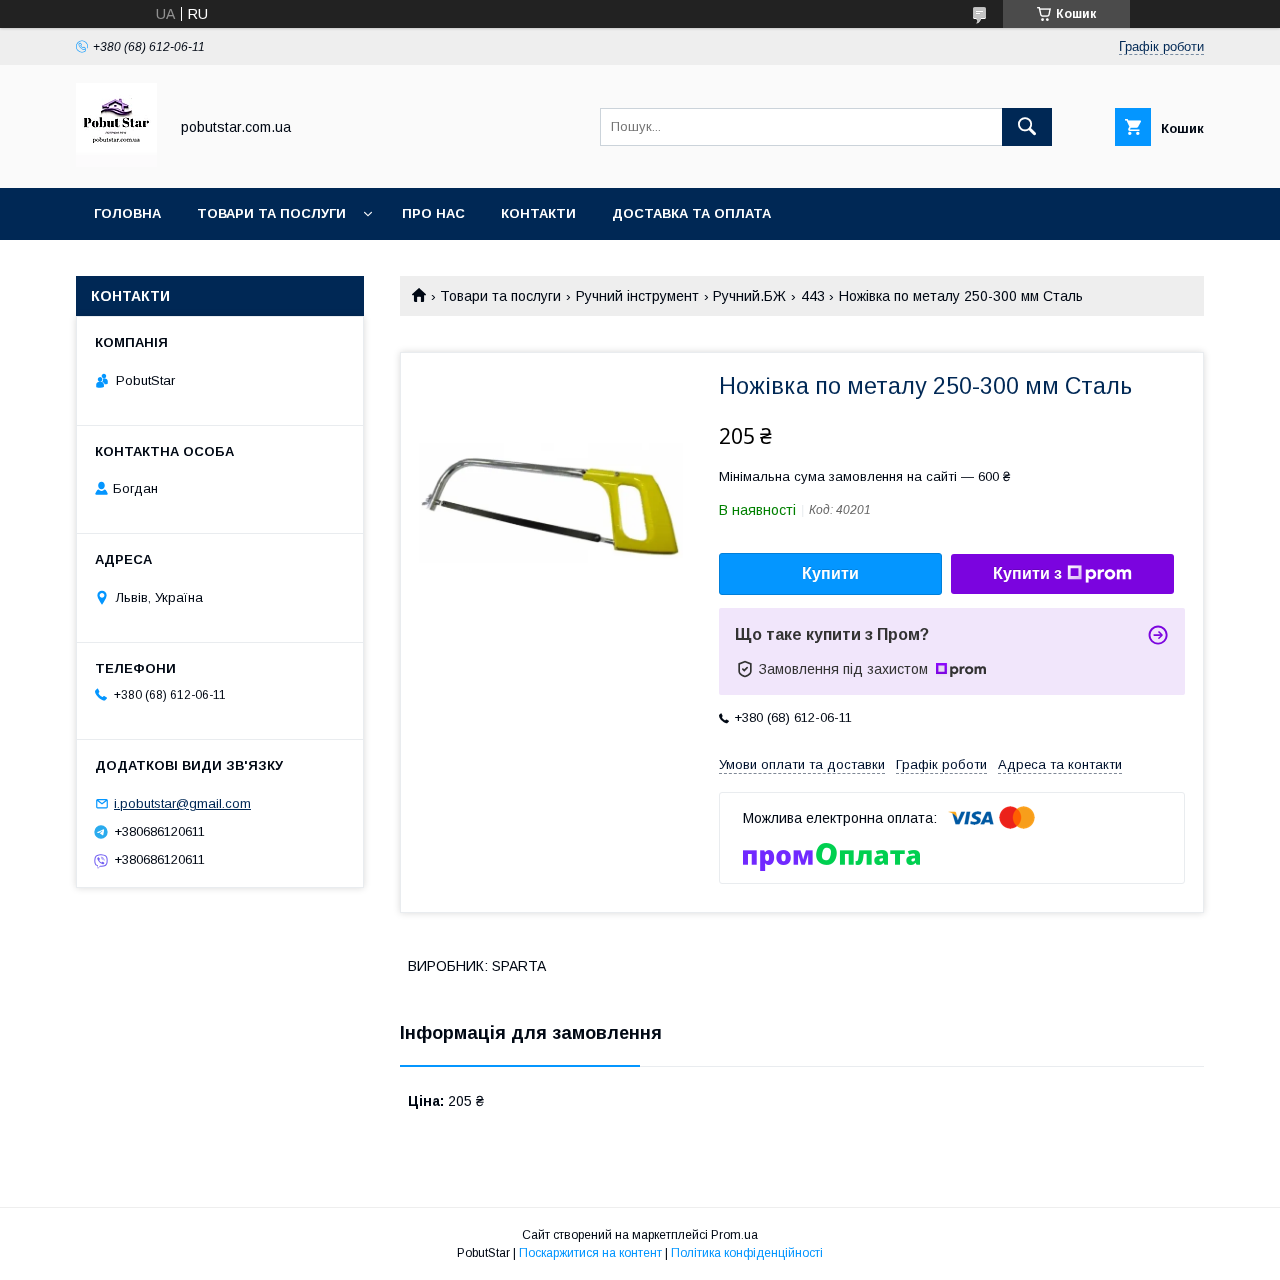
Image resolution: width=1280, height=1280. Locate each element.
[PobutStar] (116, 162)
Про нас (433, 213)
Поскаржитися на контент (590, 1253)
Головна (127, 213)
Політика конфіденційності (747, 1253)
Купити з (1027, 573)
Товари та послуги (271, 213)
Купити (830, 573)
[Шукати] (1027, 127)
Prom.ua (734, 1235)
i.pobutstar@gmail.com (182, 803)
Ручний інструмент (637, 296)
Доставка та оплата (691, 213)
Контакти (538, 213)
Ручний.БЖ (749, 296)
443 (813, 296)
